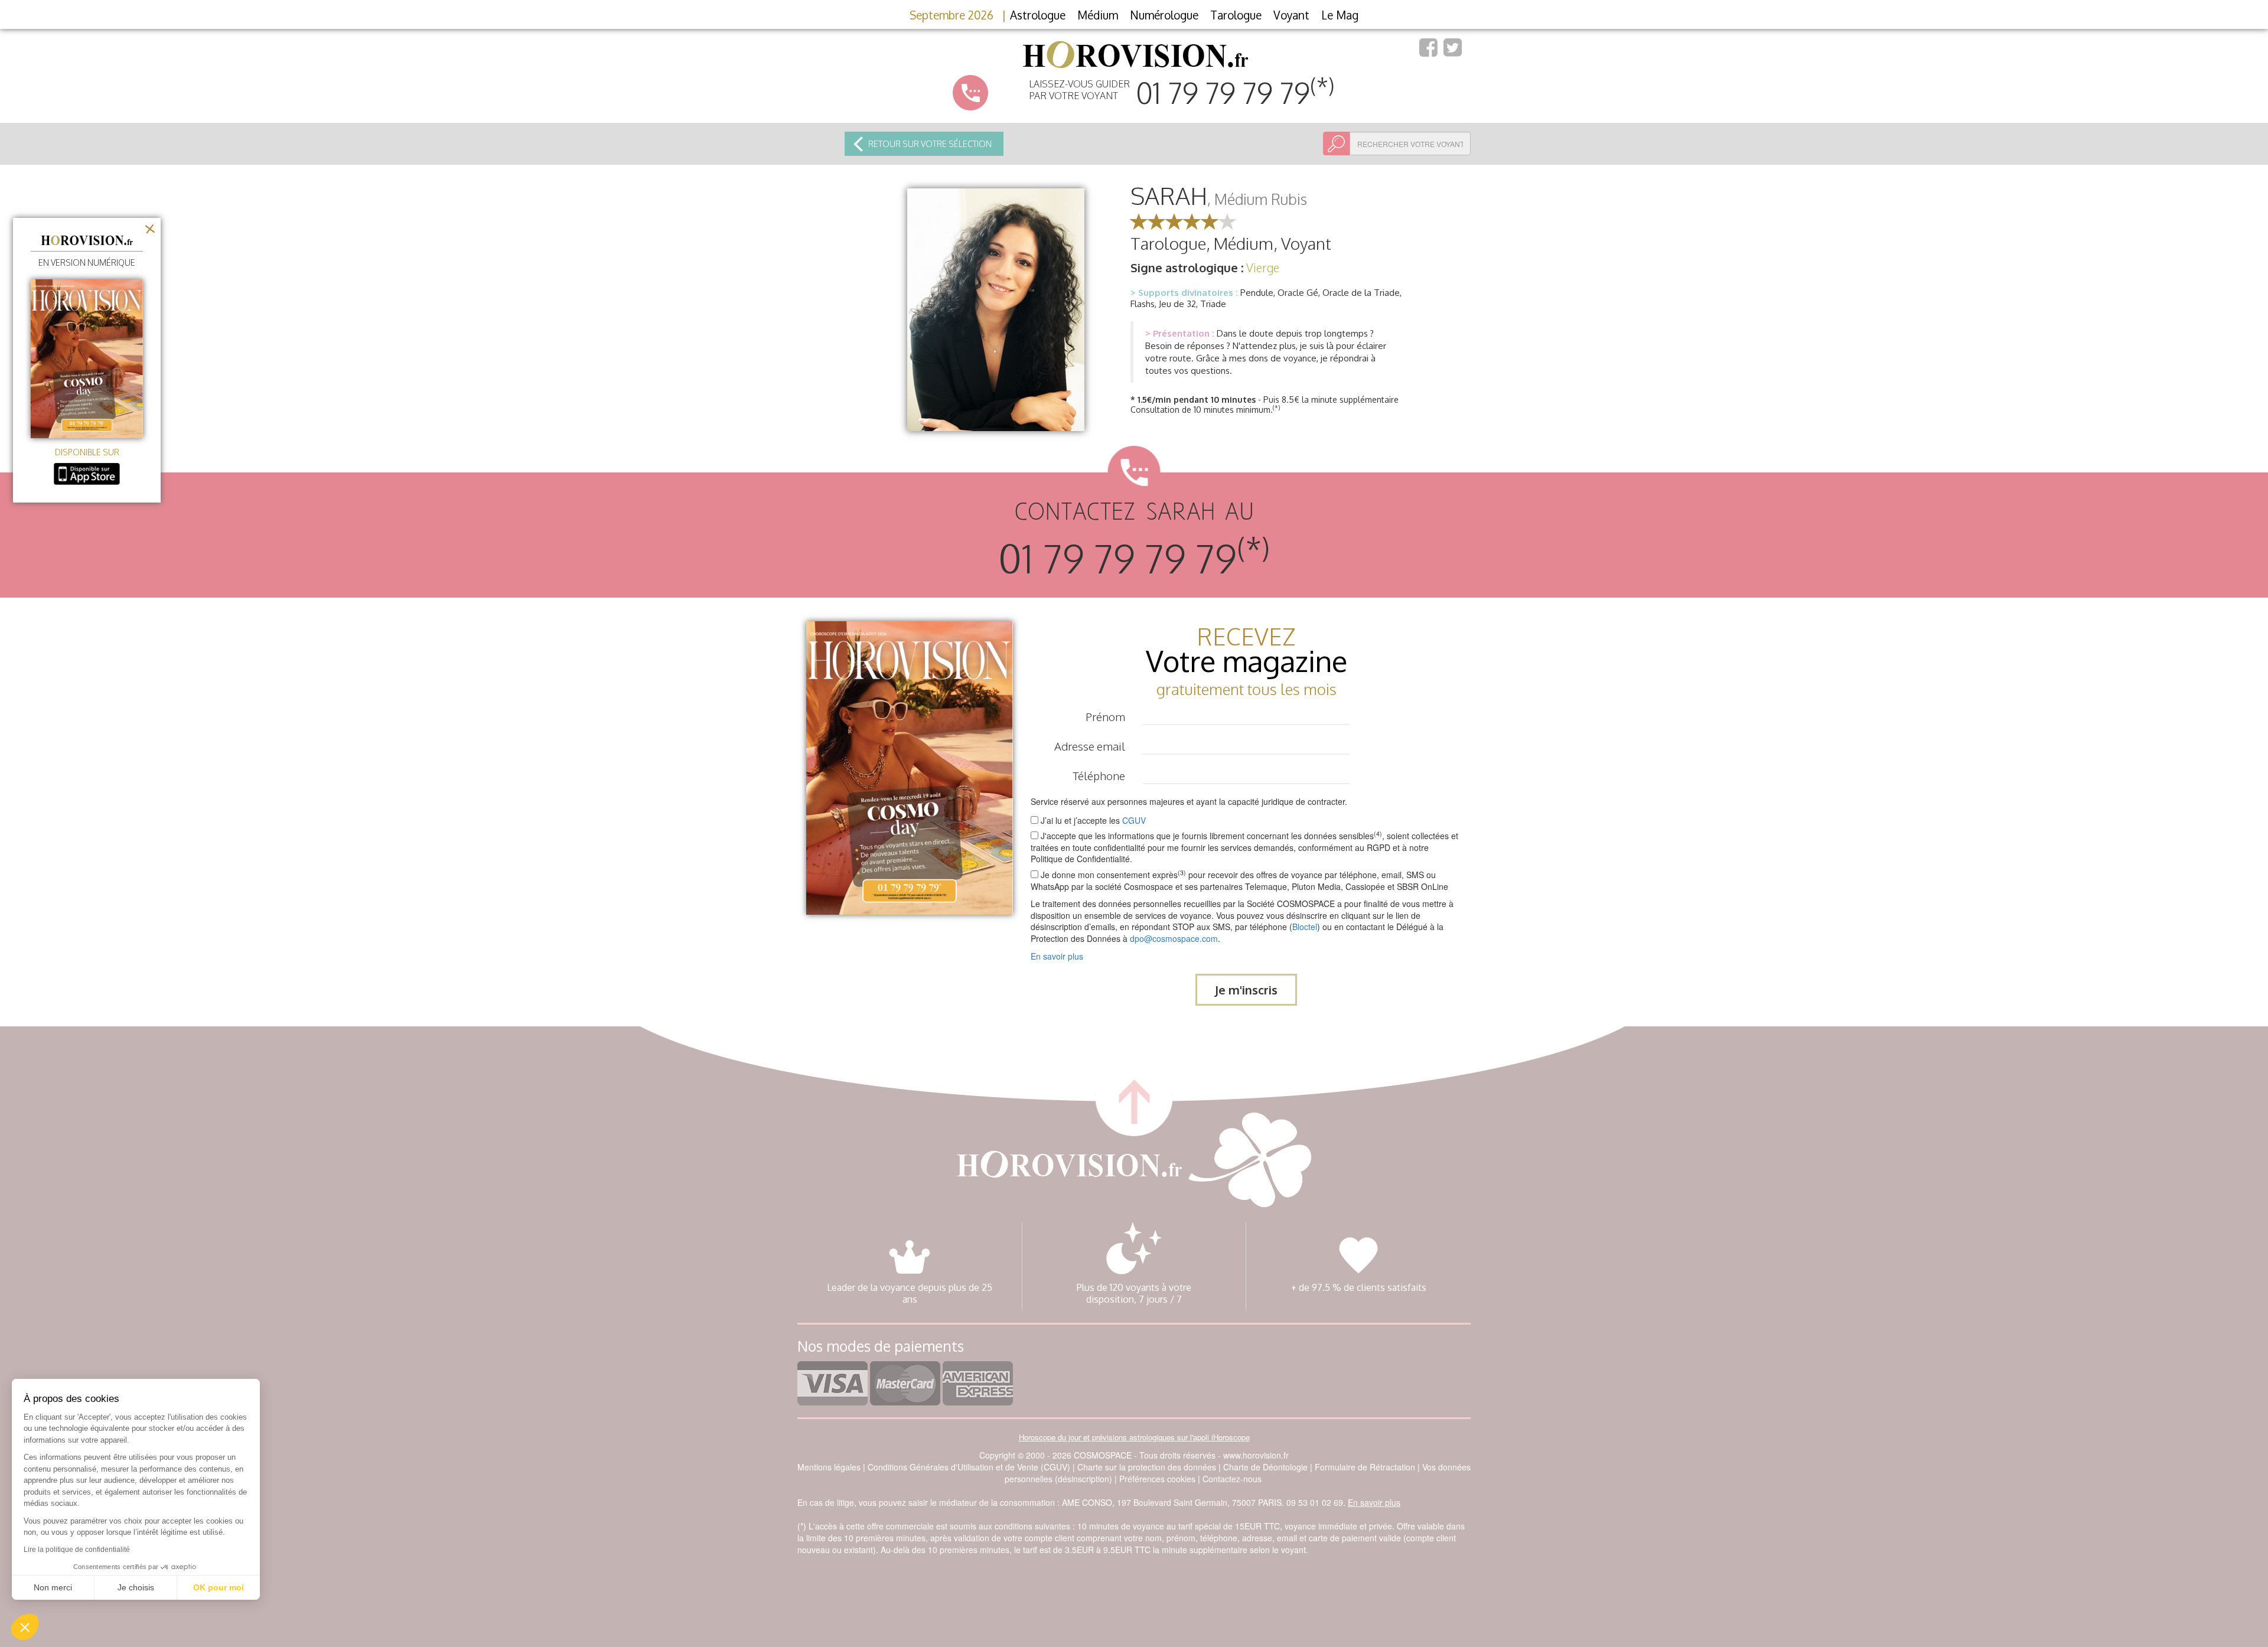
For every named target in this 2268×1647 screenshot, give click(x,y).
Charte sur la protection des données (1147, 1467)
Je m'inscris (1246, 990)
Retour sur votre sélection (930, 144)
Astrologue (1038, 15)
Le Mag (1340, 15)
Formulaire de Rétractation (1365, 1467)
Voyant (1291, 15)
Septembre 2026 (951, 15)
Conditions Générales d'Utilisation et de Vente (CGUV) (969, 1467)
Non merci (53, 1587)
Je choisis (136, 1587)
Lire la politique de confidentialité (77, 1550)
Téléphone (1099, 775)
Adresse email (1090, 746)
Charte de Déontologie (1265, 1467)
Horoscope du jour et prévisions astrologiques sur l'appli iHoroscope (1134, 1437)
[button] (25, 1627)
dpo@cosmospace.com (1174, 938)
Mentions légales (829, 1467)
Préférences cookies (1157, 1479)
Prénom (1105, 716)
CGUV (1134, 820)
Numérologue (1164, 15)
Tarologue (1236, 15)
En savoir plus (1057, 956)
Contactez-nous (1232, 1479)
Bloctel (1305, 927)
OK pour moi (219, 1587)
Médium (1098, 15)
